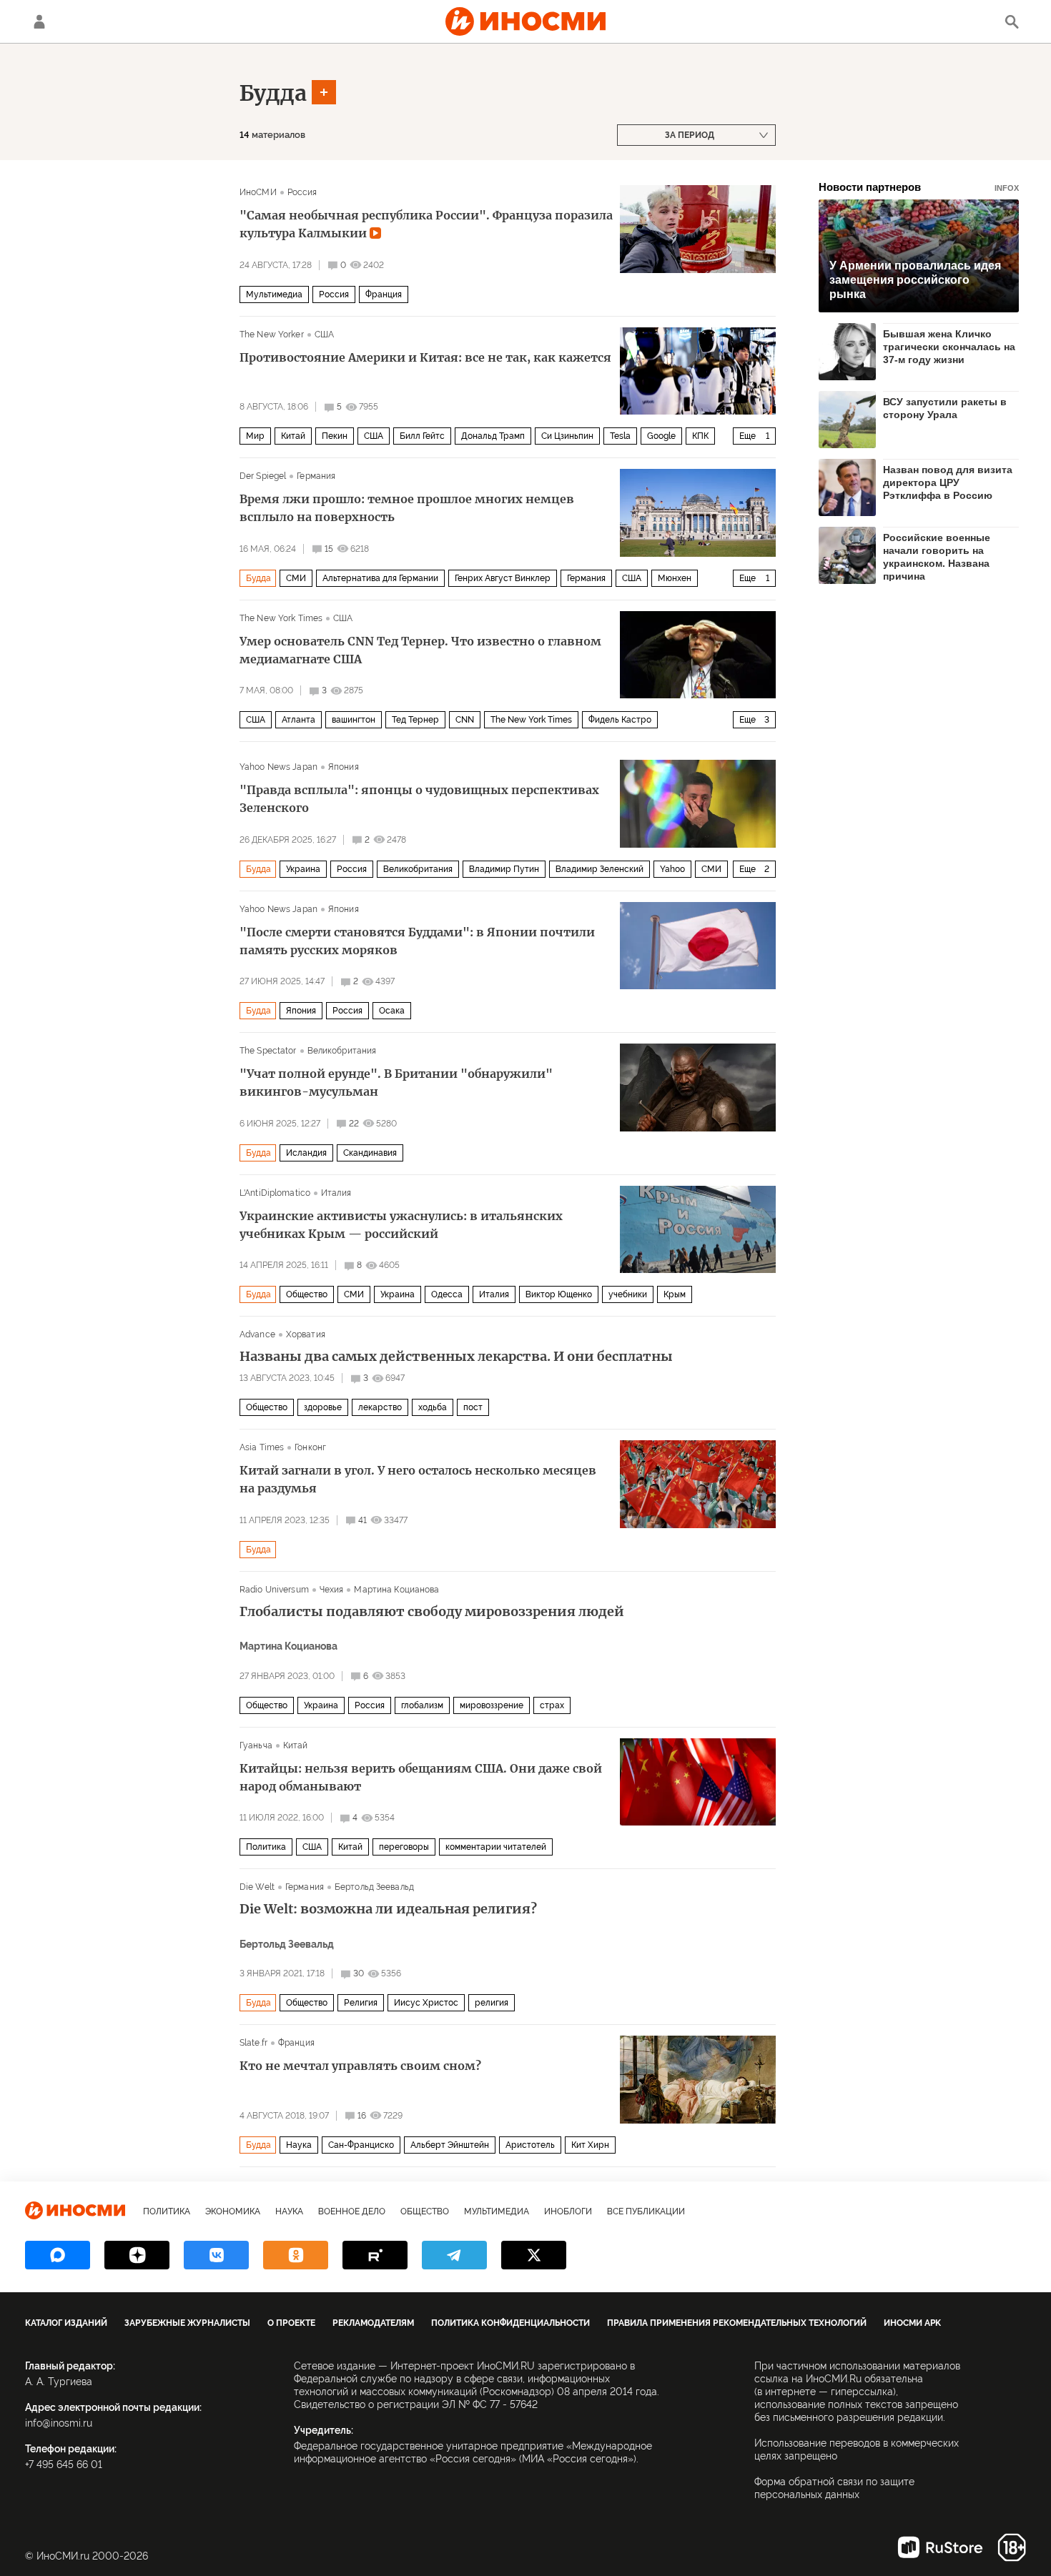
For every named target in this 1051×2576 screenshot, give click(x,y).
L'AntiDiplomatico (275, 1193)
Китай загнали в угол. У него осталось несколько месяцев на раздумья (418, 1479)
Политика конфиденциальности (510, 2323)
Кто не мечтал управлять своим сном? (360, 2066)
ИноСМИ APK (912, 2323)
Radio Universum (274, 1590)
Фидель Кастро (620, 720)
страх (552, 1705)
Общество (307, 1294)
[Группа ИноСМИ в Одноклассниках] (296, 2255)
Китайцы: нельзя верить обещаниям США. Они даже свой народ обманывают (421, 1777)
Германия (316, 476)
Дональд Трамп (493, 436)
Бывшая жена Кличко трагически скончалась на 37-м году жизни (949, 347)
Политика (266, 1847)
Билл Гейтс (422, 436)
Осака (392, 1011)
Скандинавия (370, 1153)
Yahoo (672, 869)
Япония (344, 767)
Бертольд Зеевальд (374, 1887)
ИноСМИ (258, 192)
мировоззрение (492, 1705)
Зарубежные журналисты (187, 2323)
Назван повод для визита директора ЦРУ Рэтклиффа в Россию (948, 482)
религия (492, 2003)
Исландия (306, 1153)
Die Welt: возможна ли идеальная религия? (388, 1909)
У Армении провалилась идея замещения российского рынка (915, 280)
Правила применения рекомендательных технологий (737, 2323)
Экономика (233, 2211)
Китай (293, 436)
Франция (384, 294)
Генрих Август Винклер (503, 578)
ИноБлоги (568, 2211)
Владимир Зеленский (599, 869)
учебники (628, 1294)
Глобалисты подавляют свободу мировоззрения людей (432, 1612)
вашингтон (354, 720)
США (324, 335)
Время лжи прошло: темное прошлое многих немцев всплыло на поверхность (407, 508)
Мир (255, 436)
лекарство (380, 1407)
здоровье (323, 1407)
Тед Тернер (415, 720)
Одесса (447, 1294)
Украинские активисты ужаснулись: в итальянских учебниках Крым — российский (401, 1225)
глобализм (422, 1705)
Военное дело (352, 2211)
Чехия (332, 1590)
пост (473, 1407)
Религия (361, 2003)
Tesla (620, 436)
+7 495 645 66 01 (64, 2464)
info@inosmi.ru (59, 2423)
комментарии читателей (496, 1847)
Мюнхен (675, 578)
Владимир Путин (504, 869)
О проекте (291, 2323)
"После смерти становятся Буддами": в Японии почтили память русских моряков (417, 941)
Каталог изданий (66, 2323)
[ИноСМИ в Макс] (58, 2255)
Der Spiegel (263, 476)
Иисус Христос (426, 2003)
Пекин (335, 436)
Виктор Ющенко (559, 1294)
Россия (302, 192)
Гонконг (310, 1447)
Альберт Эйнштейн (450, 2145)
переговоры (404, 1847)
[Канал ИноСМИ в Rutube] (375, 2255)
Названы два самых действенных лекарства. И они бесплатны (456, 1357)
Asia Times (262, 1447)
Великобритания (418, 869)
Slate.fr (253, 2043)
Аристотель (530, 2145)
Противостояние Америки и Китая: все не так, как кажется (425, 357)
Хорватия (306, 1334)
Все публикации (646, 2211)
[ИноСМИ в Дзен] (137, 2255)
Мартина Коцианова (396, 1590)
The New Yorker (272, 335)
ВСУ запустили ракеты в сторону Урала (945, 408)
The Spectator (268, 1051)
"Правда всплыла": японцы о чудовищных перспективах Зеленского (419, 799)
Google (661, 436)
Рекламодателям (373, 2323)
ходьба (433, 1407)
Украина (303, 869)
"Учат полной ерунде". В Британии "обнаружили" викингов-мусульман (396, 1083)
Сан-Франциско (361, 2145)
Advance (257, 1334)
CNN (465, 720)
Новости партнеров (919, 187)
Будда (273, 93)
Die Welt (257, 1887)
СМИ (296, 578)
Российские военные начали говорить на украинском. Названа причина (937, 556)
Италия (336, 1193)
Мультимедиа (274, 294)
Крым (675, 1294)
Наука (299, 2145)
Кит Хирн (590, 2145)
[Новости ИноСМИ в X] (534, 2255)
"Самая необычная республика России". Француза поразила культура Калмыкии (426, 224)
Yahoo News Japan (278, 767)
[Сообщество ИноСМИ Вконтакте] (216, 2255)
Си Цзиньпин (567, 436)
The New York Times (281, 618)
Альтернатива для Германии (380, 578)
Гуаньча (256, 1745)
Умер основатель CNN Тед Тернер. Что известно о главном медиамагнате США (420, 650)
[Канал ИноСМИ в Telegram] (454, 2255)
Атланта (298, 720)
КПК (700, 436)
